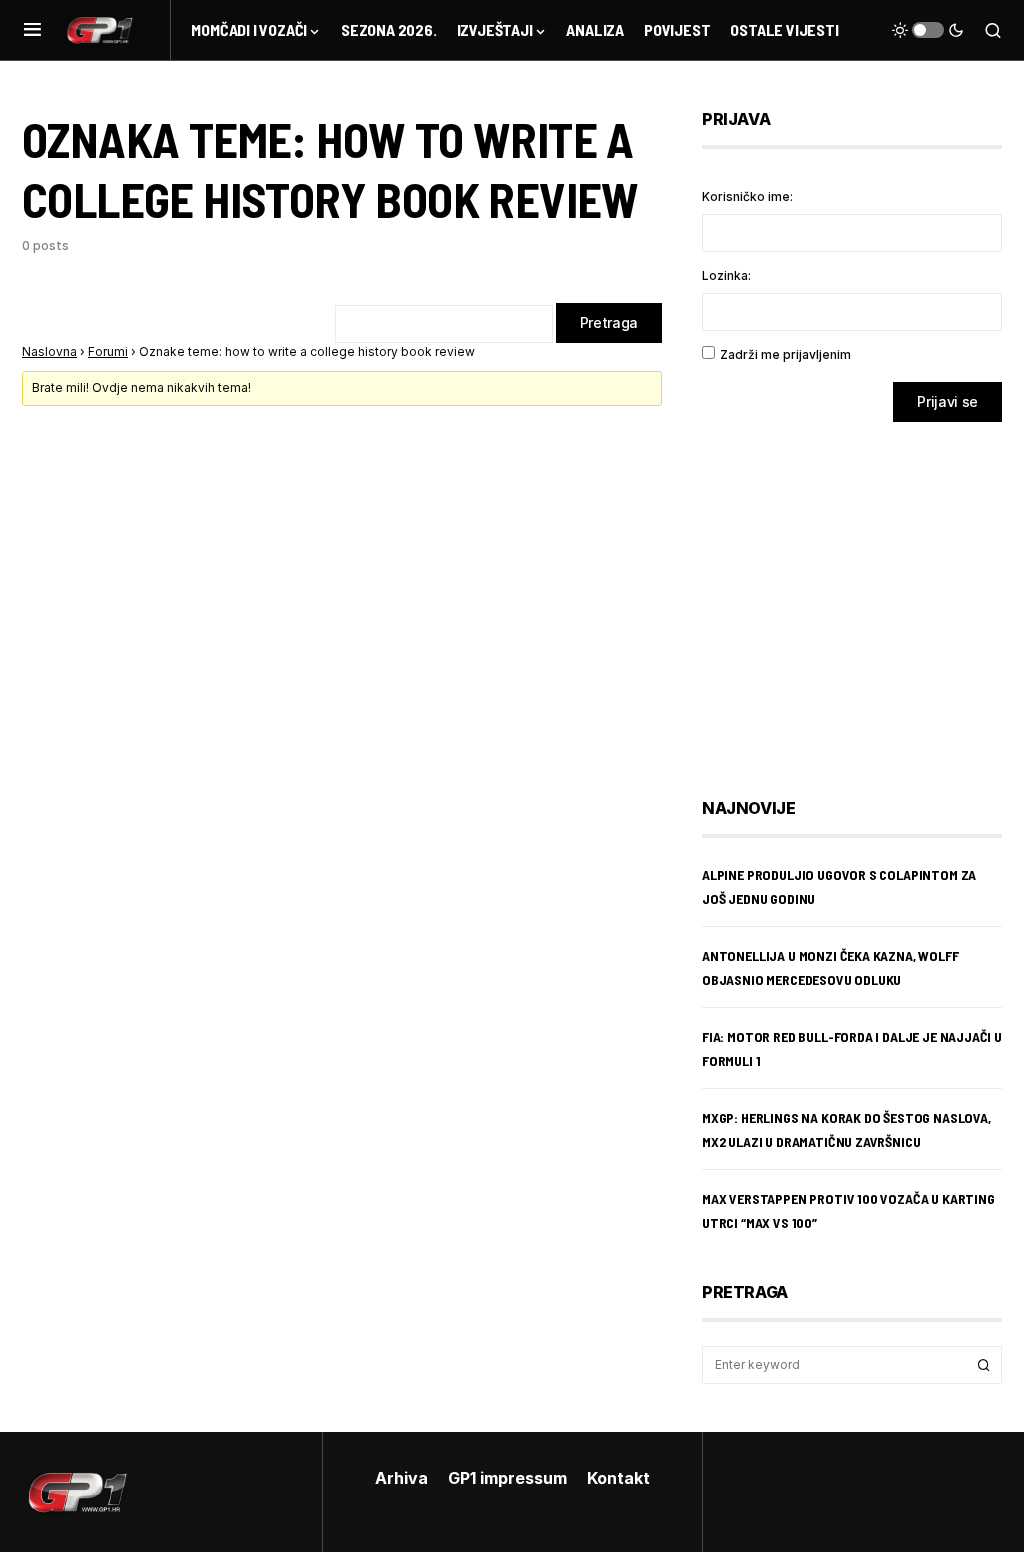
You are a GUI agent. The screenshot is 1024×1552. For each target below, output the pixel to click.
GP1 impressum (507, 1478)
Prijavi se (947, 401)
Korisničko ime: (747, 196)
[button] (32, 30)
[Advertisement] (862, 595)
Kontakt (618, 1478)
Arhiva (401, 1478)
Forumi (108, 351)
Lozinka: (726, 275)
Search (984, 1365)
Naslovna (49, 351)
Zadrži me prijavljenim (785, 354)
